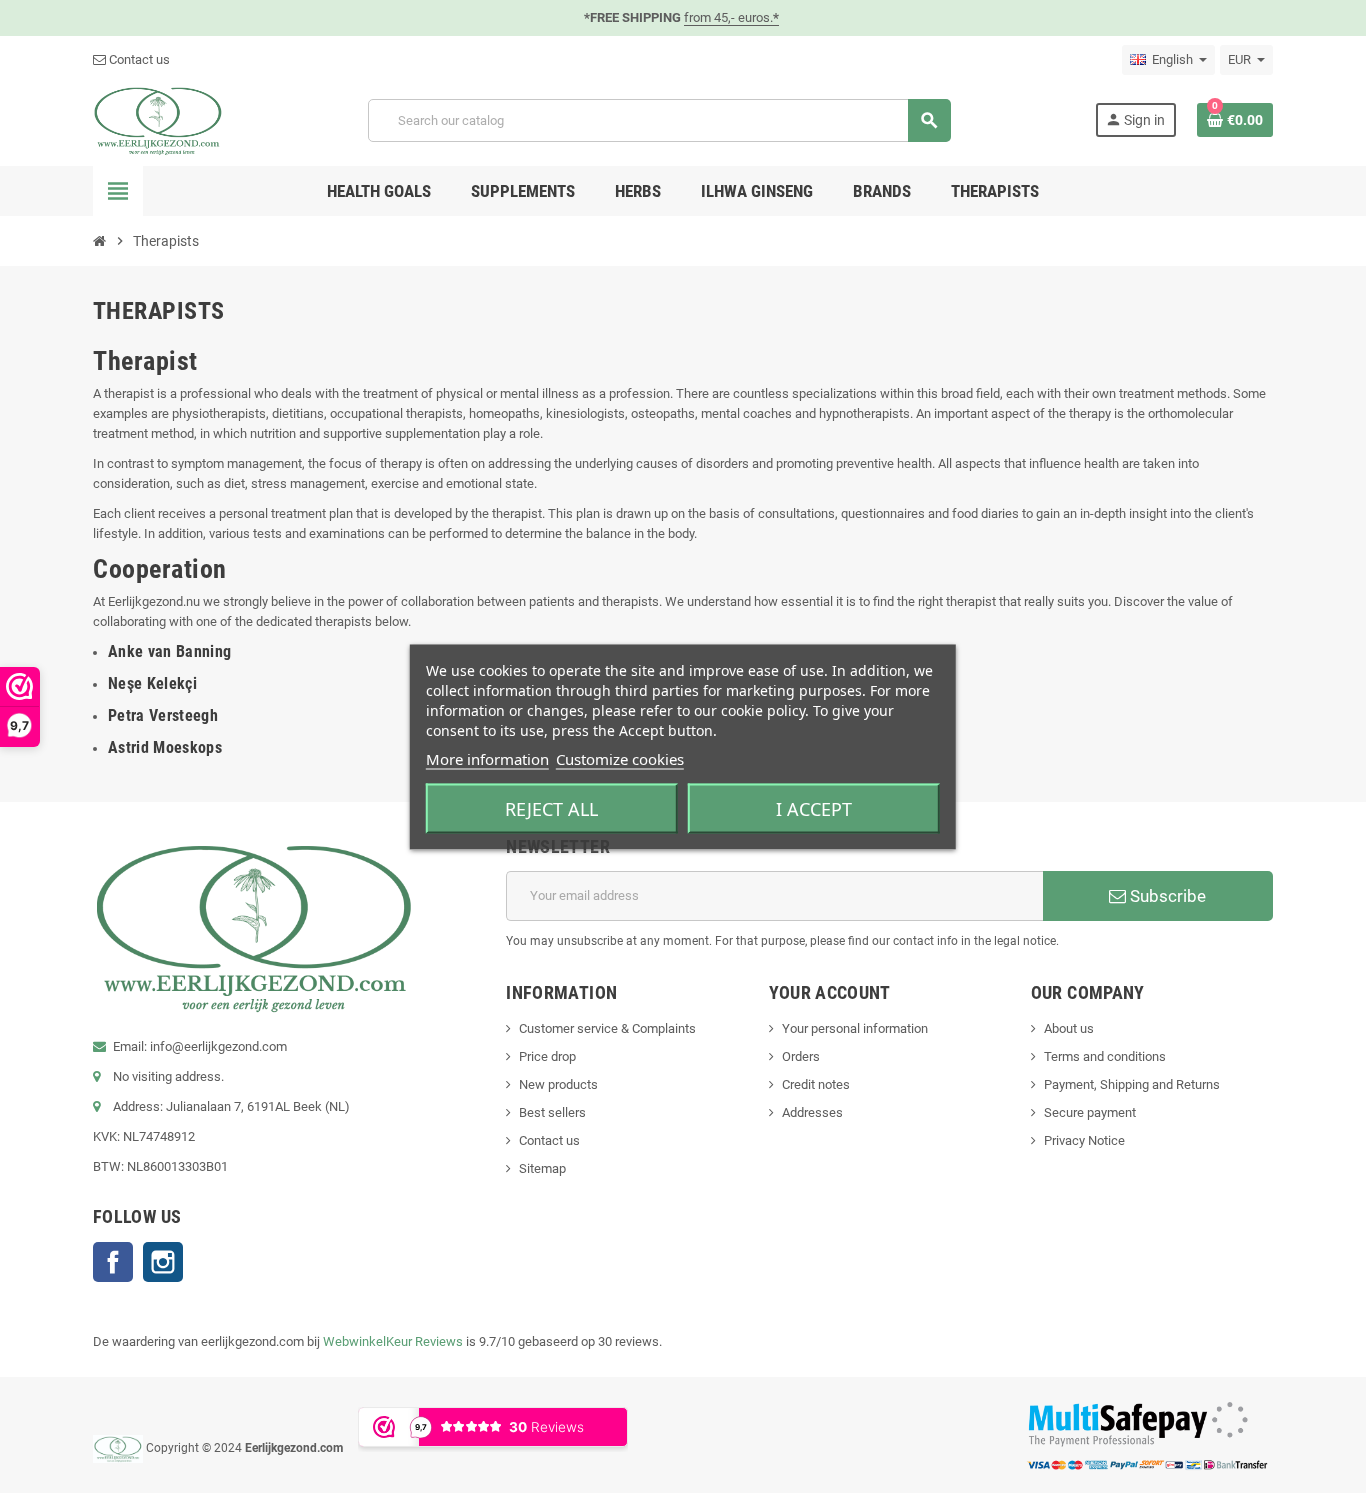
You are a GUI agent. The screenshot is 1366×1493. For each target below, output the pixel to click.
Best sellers (552, 1112)
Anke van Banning (169, 651)
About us (1069, 1028)
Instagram (163, 1262)
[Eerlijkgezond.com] (158, 119)
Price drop (547, 1056)
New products (558, 1084)
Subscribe (1166, 896)
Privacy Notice (1084, 1140)
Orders (801, 1056)
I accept (814, 808)
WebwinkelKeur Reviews (393, 1341)
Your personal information (855, 1028)
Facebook (113, 1262)
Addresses (812, 1112)
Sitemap (542, 1168)
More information (487, 758)
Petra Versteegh (163, 715)
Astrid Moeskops (165, 747)
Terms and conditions (1105, 1056)
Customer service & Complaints (607, 1028)
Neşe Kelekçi (152, 683)
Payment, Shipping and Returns (1132, 1084)
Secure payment (1090, 1112)
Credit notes (816, 1084)
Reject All (551, 808)
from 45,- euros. (731, 17)
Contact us (138, 59)
